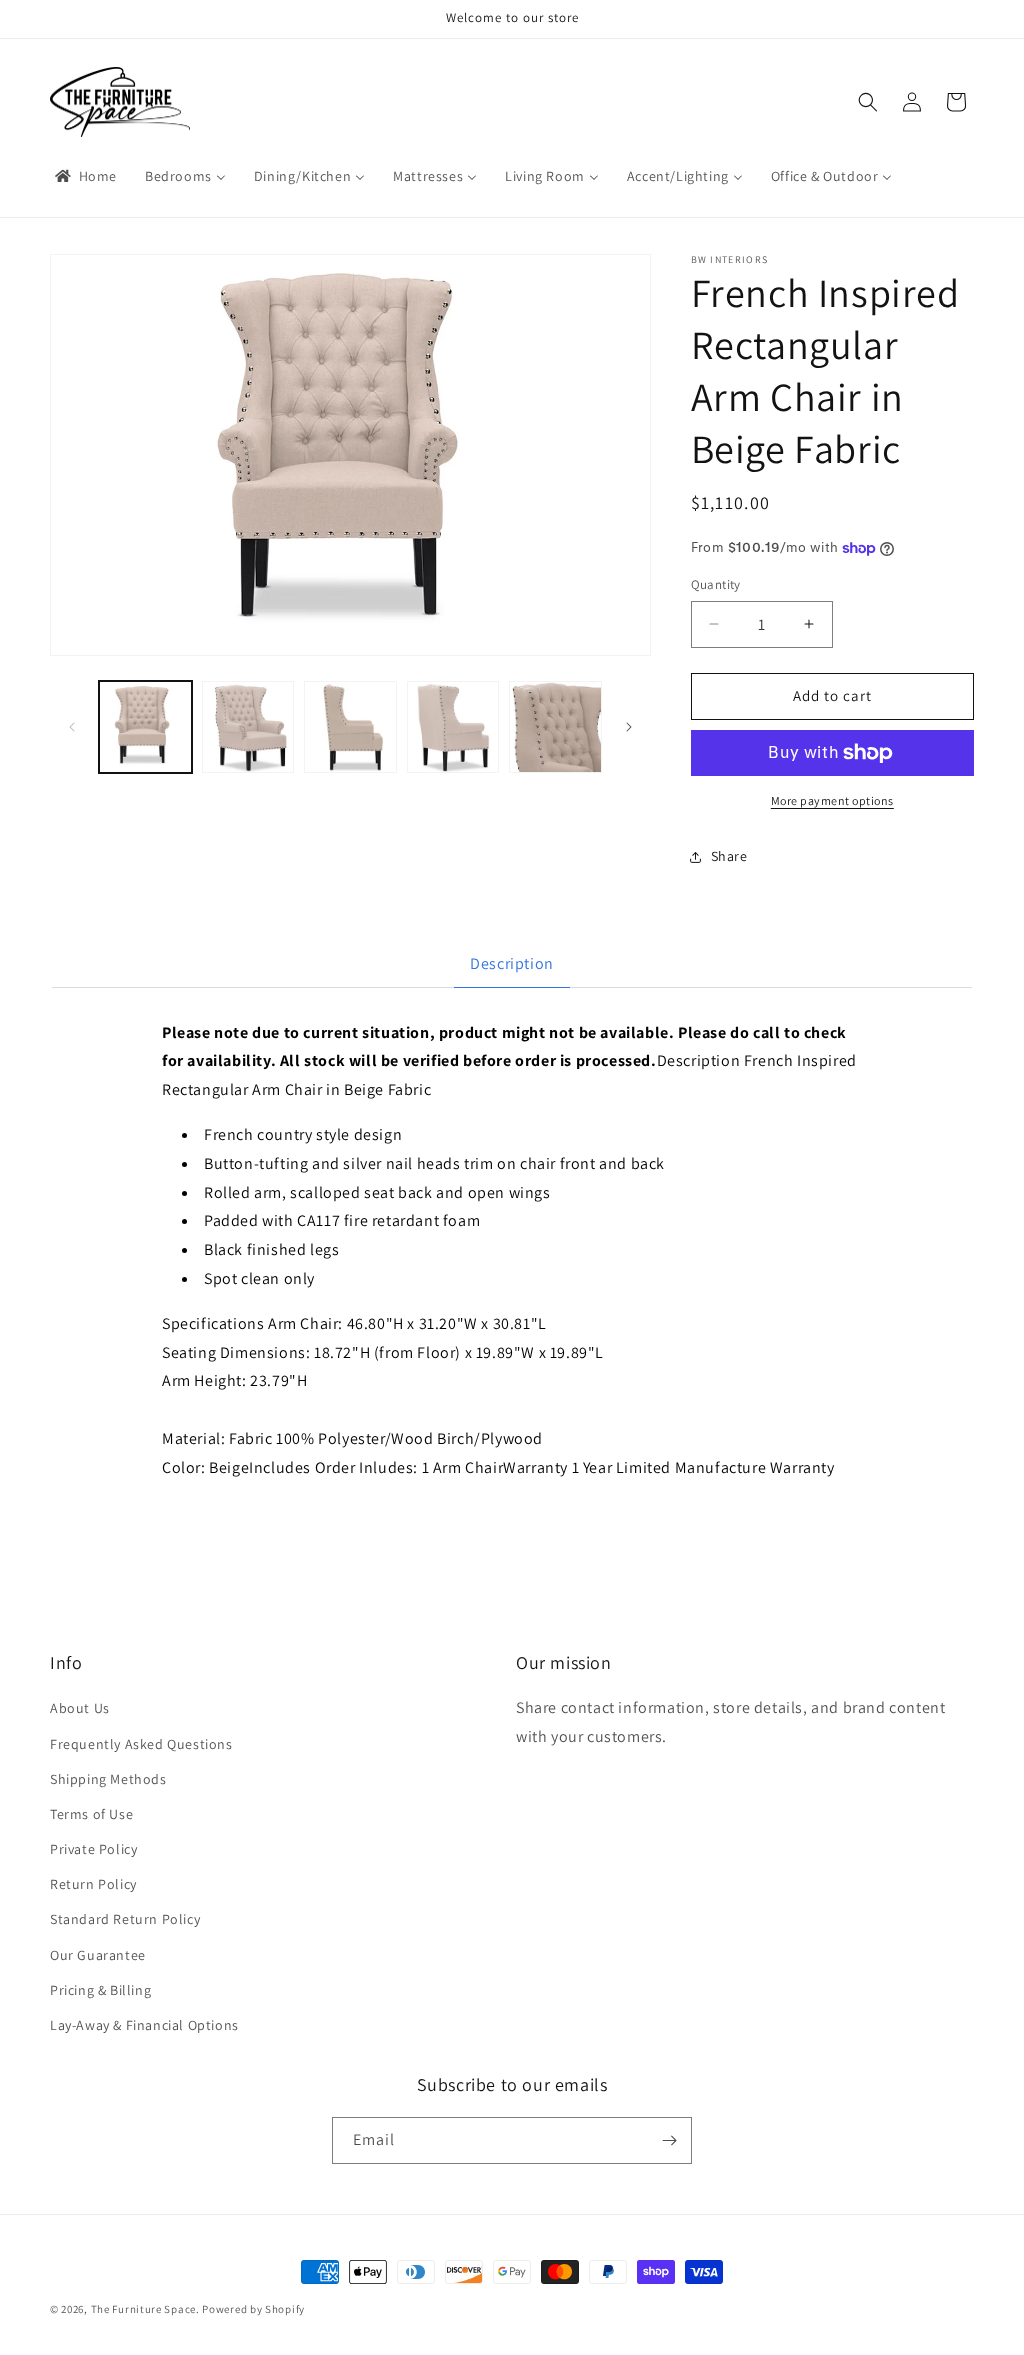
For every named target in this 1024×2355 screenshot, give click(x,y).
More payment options (832, 800)
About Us (80, 1708)
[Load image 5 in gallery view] (555, 727)
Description (512, 963)
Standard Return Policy (125, 1919)
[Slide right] (629, 727)
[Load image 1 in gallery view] (145, 727)
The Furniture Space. (145, 2309)
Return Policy (93, 1884)
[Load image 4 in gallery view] (453, 727)
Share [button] (729, 856)
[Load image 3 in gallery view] (350, 727)
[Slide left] (72, 727)
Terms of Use (91, 1814)
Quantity (716, 584)
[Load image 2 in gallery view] (248, 727)
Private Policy (93, 1849)
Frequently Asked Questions (141, 1744)
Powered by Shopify (253, 2309)
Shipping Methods (108, 1779)
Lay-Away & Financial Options (144, 2025)
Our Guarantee (98, 1955)
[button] (868, 102)
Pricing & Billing (100, 1990)
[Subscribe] (669, 2140)
